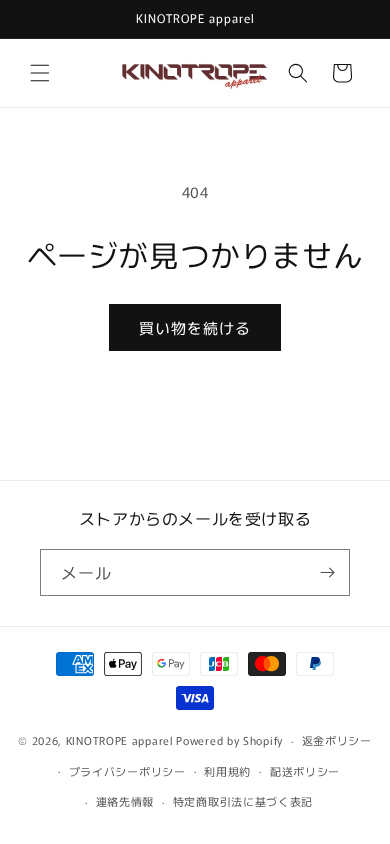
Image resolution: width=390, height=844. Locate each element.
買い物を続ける (195, 327)
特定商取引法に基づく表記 (243, 801)
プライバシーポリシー (127, 771)
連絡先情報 (125, 801)
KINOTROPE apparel (120, 740)
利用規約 (227, 771)
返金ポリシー (337, 740)
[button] (40, 73)
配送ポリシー (305, 771)
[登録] (327, 572)
